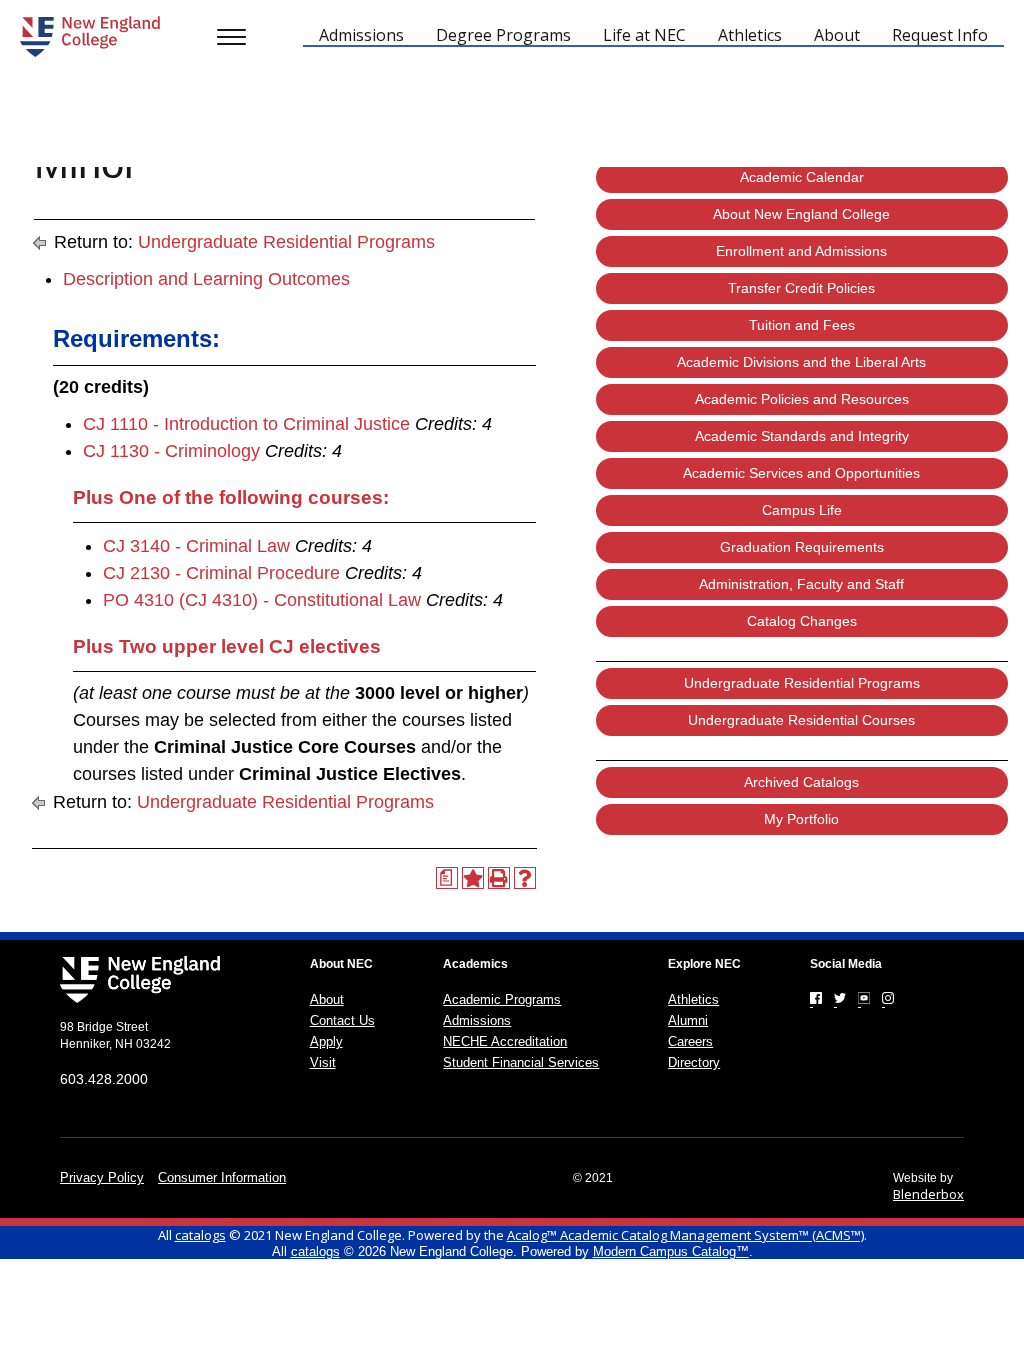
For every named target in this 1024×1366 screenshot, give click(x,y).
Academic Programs (502, 999)
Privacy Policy (102, 1177)
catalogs (200, 1235)
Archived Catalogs (801, 782)
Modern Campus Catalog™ (671, 1251)
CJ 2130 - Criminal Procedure (221, 573)
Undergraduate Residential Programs (286, 242)
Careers (690, 1041)
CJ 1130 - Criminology (171, 451)
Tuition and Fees (802, 325)
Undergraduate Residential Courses (801, 720)
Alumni (688, 1020)
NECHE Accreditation (505, 1041)
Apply (326, 1041)
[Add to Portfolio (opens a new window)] (473, 878)
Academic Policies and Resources (802, 399)
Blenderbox (928, 1194)
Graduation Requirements (802, 547)
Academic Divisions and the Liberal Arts (801, 362)
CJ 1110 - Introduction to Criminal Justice (246, 424)
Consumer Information (222, 1177)
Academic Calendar (802, 177)
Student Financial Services (521, 1062)
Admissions (477, 1020)
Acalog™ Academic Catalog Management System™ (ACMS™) (685, 1235)
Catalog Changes (802, 621)
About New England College (801, 214)
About (327, 999)
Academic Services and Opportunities (801, 473)
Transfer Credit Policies (801, 288)
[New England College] (90, 36)
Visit (323, 1062)
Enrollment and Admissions (801, 251)
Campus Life (802, 510)
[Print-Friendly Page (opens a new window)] (499, 878)
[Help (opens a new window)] (525, 878)
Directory (694, 1062)
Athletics (693, 999)
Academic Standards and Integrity (802, 436)
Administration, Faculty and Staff (801, 584)
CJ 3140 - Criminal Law (196, 546)
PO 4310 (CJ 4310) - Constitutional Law (262, 600)
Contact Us (342, 1020)
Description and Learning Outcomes (206, 279)
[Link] (816, 998)
